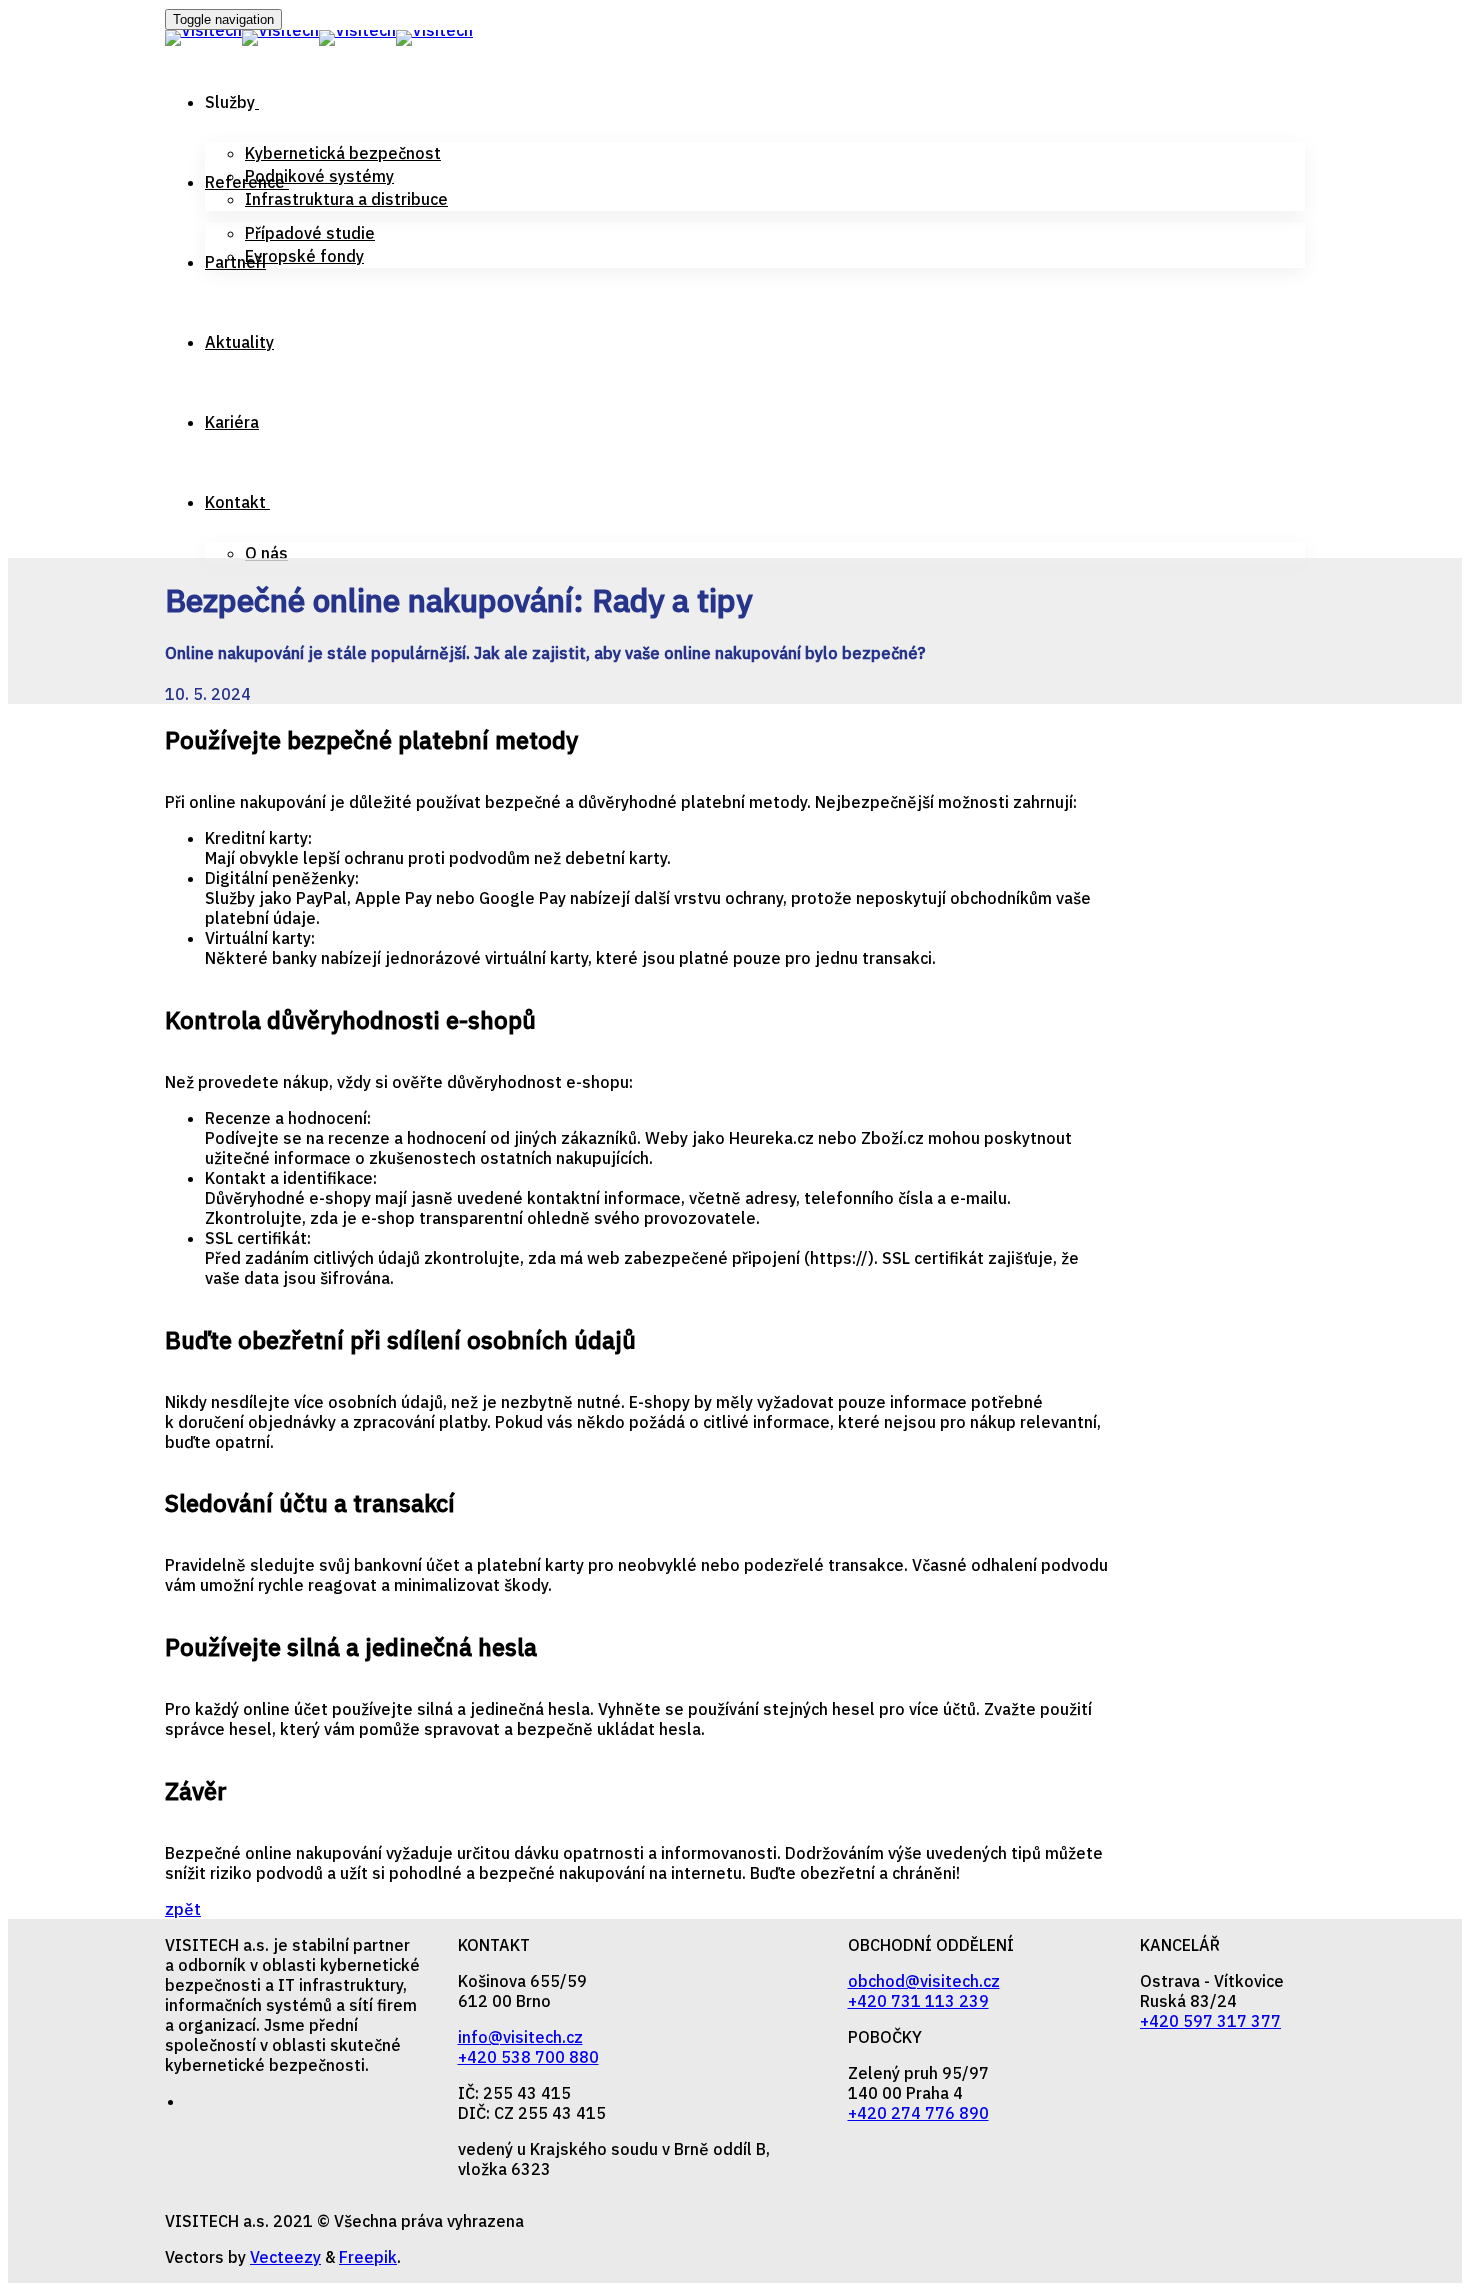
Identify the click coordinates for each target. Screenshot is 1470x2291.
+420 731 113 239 (918, 2001)
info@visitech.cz (520, 2037)
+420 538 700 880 (528, 2057)
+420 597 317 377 (1210, 2021)
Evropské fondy (304, 256)
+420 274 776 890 (918, 2113)
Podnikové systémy (319, 176)
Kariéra (232, 422)
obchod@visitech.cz (924, 1981)
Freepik (368, 2257)
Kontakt (235, 502)
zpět (183, 1909)
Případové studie (310, 233)
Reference (245, 182)
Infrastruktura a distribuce (346, 199)
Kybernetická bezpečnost (343, 153)
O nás (266, 553)
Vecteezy (285, 2257)
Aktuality (239, 342)
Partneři (235, 262)
